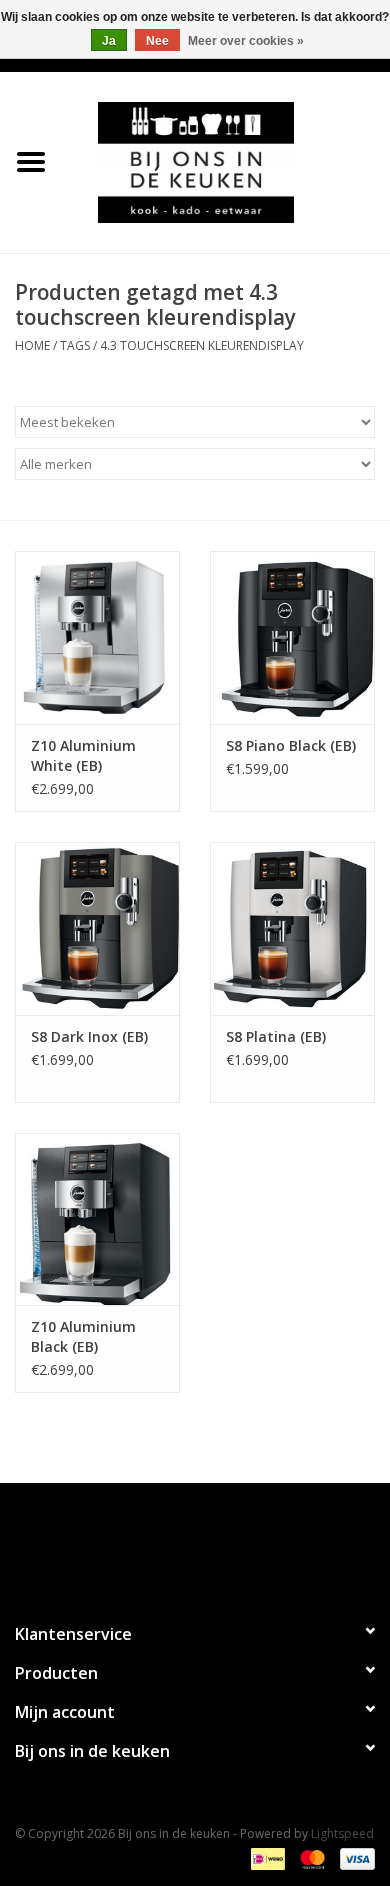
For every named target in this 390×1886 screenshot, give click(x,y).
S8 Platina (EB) (276, 1036)
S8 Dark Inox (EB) (89, 1036)
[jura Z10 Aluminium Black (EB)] (97, 1219)
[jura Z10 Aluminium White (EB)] (97, 637)
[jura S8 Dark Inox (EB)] (97, 928)
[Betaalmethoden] (266, 1858)
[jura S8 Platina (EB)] (292, 928)
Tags (75, 345)
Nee (157, 41)
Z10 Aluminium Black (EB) (83, 1336)
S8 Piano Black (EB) (291, 745)
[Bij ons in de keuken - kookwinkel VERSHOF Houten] (226, 160)
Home (32, 345)
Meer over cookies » (246, 41)
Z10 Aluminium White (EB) (83, 755)
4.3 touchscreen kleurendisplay (202, 345)
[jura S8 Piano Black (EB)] (292, 637)
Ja (109, 41)
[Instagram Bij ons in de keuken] (213, 1544)
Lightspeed (342, 1833)
